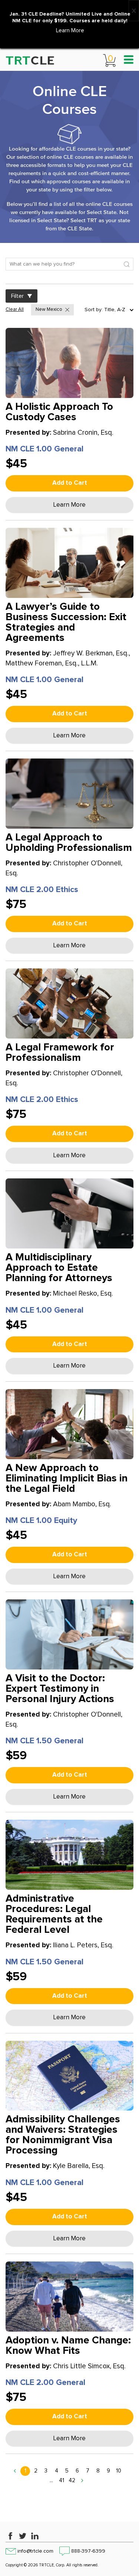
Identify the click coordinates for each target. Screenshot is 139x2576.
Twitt (23, 2536)
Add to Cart (70, 483)
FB (10, 2536)
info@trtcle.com (35, 2551)
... (51, 2480)
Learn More (70, 31)
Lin (35, 2536)
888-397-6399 (88, 2551)
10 (119, 2471)
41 (62, 2480)
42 (72, 2480)
